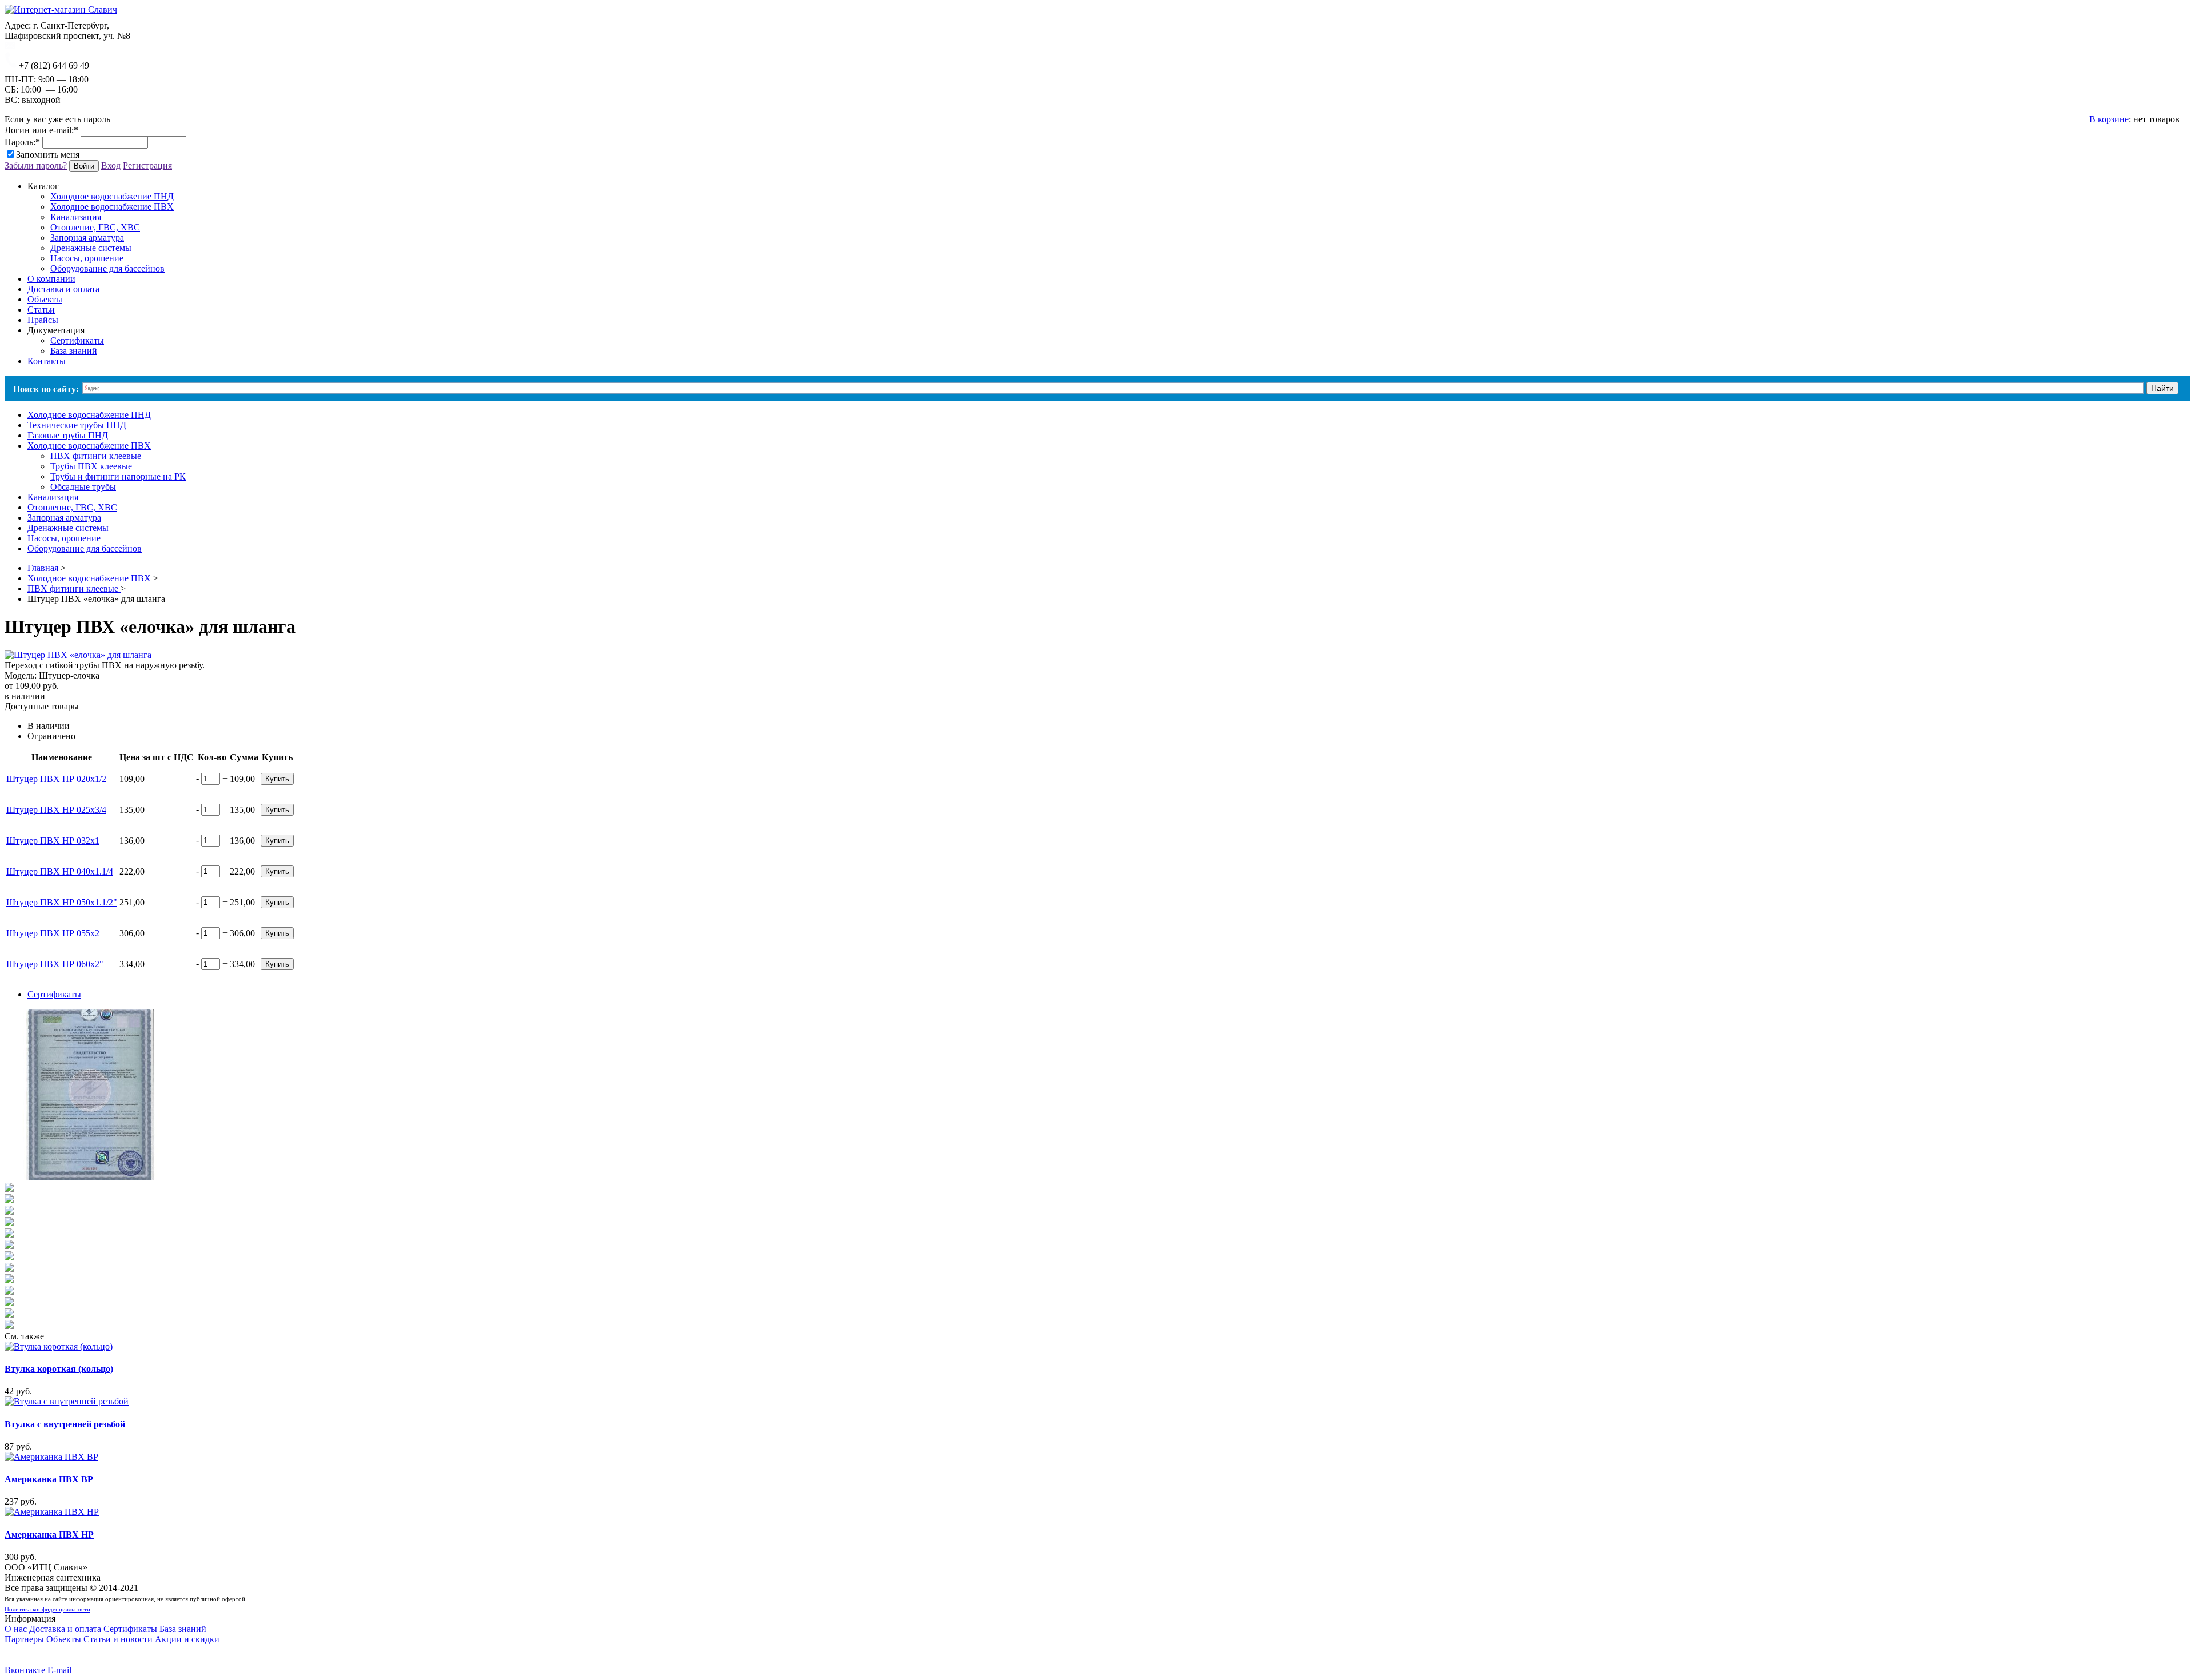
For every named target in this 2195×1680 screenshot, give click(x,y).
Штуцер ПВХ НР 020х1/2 (56, 779)
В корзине (2109, 119)
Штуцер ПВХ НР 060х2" (55, 964)
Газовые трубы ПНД (68, 435)
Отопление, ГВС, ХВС (95, 227)
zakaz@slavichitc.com (56, 46)
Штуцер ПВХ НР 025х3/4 (56, 810)
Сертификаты (77, 340)
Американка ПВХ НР (49, 1535)
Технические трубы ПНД (77, 425)
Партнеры (24, 1639)
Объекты (64, 1639)
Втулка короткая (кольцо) (59, 1369)
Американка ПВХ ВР (49, 1479)
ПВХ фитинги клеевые (96, 456)
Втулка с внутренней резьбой (65, 1424)
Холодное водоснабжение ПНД (112, 196)
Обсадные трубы (83, 487)
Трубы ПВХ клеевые (91, 466)
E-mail (59, 1670)
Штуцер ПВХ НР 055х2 (53, 933)
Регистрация (147, 165)
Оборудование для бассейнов (107, 268)
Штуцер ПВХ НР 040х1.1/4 (60, 871)
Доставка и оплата (65, 1629)
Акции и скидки (187, 1639)
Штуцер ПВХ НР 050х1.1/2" (62, 902)
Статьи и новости (118, 1639)
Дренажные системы (91, 248)
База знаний (74, 351)
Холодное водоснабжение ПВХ (112, 207)
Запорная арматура (87, 238)
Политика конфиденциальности (47, 1609)
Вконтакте (25, 1670)
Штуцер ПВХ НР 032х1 (53, 841)
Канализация (76, 217)
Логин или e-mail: (41, 130)
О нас (16, 1629)
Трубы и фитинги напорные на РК (118, 476)
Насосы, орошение (87, 258)
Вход (111, 165)
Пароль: (22, 142)
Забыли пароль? (36, 165)
